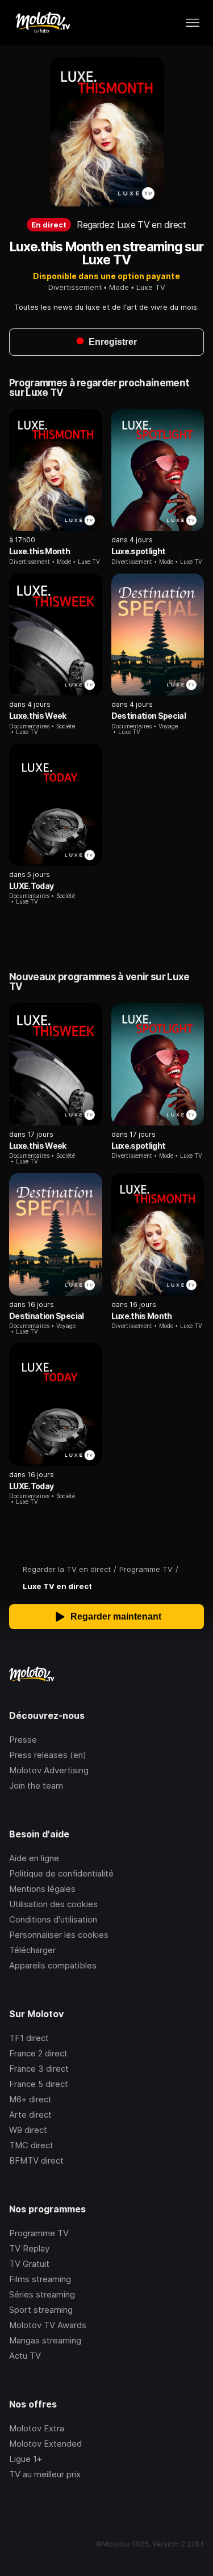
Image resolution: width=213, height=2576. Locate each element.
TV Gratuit (29, 2264)
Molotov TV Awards (48, 2325)
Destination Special (149, 716)
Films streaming (40, 2279)
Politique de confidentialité (61, 1873)
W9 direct (28, 2130)
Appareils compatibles (53, 1965)
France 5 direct (39, 2084)
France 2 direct (38, 2053)
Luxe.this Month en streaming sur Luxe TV (107, 253)
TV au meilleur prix (45, 2474)
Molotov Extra (37, 2428)
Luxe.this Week (38, 716)
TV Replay (29, 2248)
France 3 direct (39, 2069)
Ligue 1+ (26, 2459)
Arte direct (30, 2115)
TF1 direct (29, 2038)
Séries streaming (42, 2294)
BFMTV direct (36, 2160)
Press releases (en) (48, 1755)
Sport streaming (41, 2310)
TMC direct (31, 2145)
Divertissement (75, 287)
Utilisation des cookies (53, 1904)
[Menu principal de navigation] (193, 23)
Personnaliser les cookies (59, 1935)
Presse (23, 1740)
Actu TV (25, 2356)
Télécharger (32, 1950)
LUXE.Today (31, 886)
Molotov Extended (45, 2444)
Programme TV (39, 2233)
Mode (119, 287)
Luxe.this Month (39, 551)
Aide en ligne (34, 1858)
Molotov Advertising (49, 1770)
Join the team (36, 1786)
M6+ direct (30, 2099)
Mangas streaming (45, 2340)
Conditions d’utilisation (53, 1919)
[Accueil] (42, 23)
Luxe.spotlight (139, 551)
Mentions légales (42, 1889)
